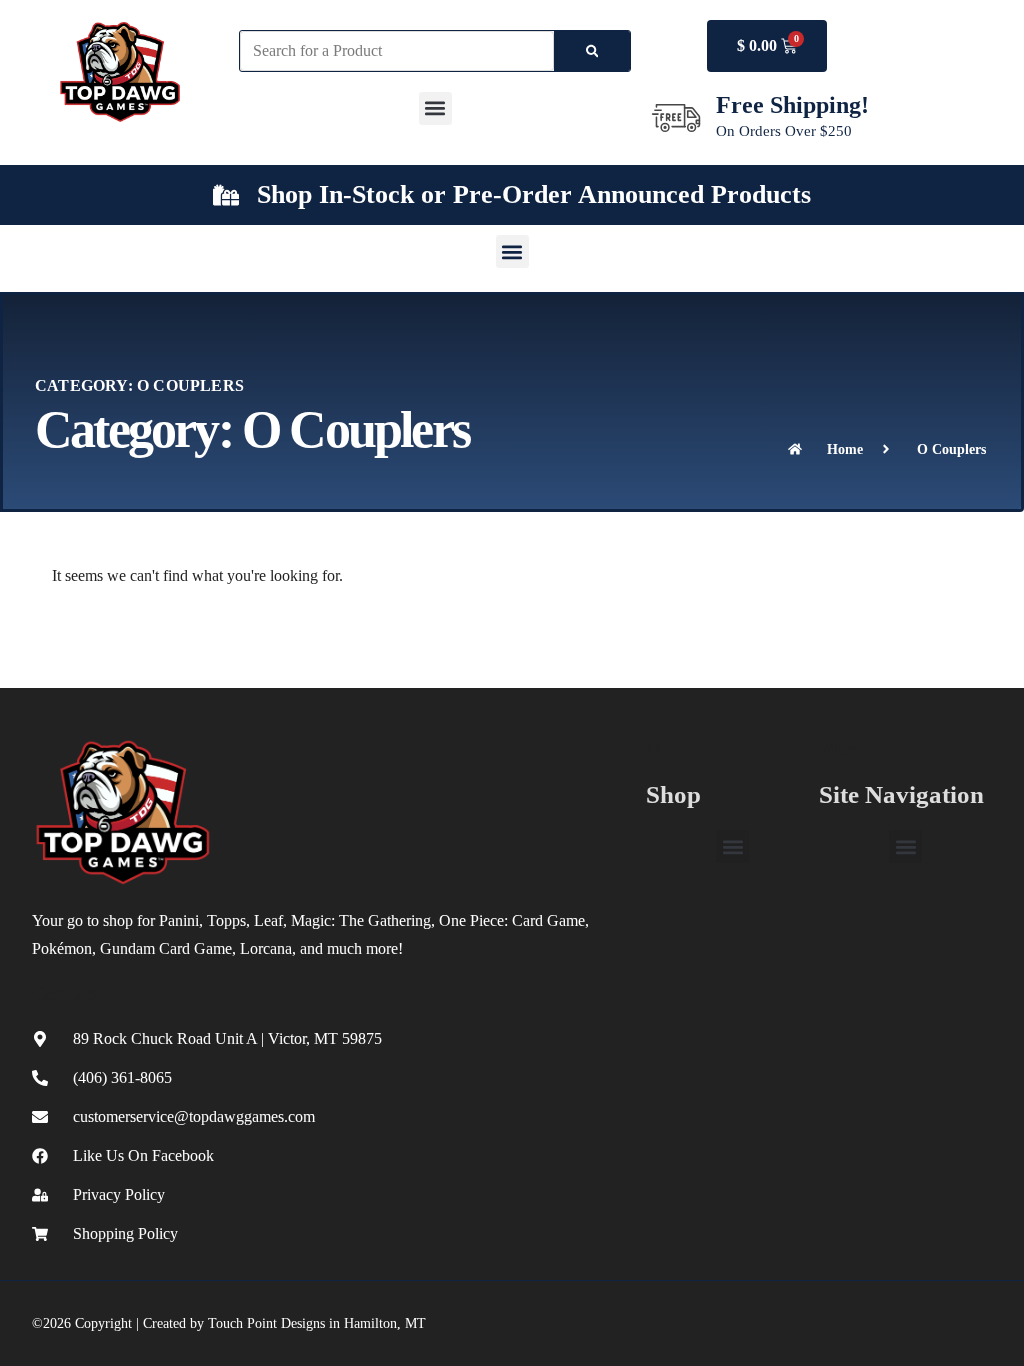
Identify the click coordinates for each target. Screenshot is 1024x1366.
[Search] (592, 51)
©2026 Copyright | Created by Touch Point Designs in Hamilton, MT (229, 1323)
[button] (435, 108)
